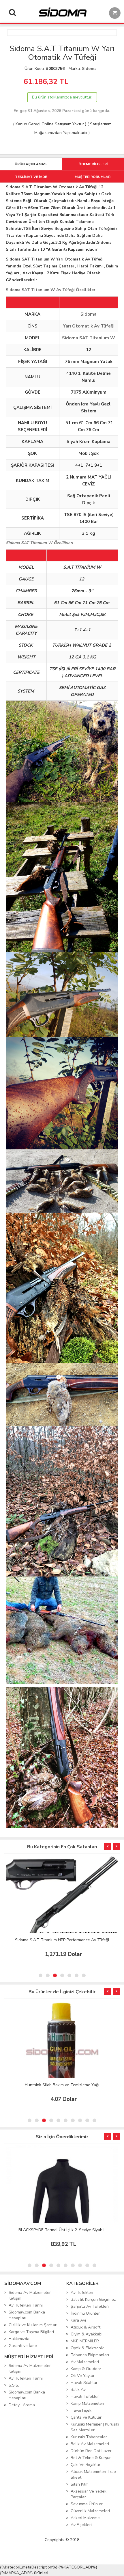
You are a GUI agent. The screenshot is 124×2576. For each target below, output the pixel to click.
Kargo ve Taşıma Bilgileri (31, 2332)
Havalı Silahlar (84, 2383)
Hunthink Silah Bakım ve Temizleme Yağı (62, 2085)
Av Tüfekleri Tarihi (26, 2305)
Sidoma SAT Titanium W (89, 338)
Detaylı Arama (22, 2405)
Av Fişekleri (81, 2525)
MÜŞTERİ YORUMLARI (93, 177)
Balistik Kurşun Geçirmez (93, 2299)
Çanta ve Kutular (86, 2417)
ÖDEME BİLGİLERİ (93, 164)
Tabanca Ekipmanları (90, 2355)
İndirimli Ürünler (85, 2313)
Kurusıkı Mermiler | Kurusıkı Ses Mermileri (95, 2427)
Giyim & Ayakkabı (87, 2334)
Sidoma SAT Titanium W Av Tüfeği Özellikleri (51, 290)
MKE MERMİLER (85, 2341)
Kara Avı (78, 2320)
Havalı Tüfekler (85, 2397)
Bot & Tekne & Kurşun (91, 2458)
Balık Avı (79, 2390)
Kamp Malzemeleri (87, 2403)
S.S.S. (14, 2385)
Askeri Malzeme (85, 2518)
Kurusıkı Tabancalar (89, 2437)
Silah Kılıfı (80, 2484)
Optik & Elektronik (87, 2348)
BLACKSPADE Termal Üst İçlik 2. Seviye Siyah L (62, 2230)
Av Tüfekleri (82, 2293)
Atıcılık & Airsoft (86, 2327)
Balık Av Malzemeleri (90, 2444)
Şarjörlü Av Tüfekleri (90, 2306)
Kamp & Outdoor (86, 2369)
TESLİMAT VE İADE (31, 177)
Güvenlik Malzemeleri (90, 2511)
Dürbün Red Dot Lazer (91, 2451)
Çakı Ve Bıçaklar (86, 2465)
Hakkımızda (19, 2339)
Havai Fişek (81, 2410)
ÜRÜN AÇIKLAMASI (31, 164)
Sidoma (89, 69)
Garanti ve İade (23, 2346)
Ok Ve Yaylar (83, 2376)
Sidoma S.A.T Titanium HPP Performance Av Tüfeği (62, 1940)
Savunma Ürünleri (87, 2504)
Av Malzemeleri (85, 2362)
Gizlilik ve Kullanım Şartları (33, 2325)
